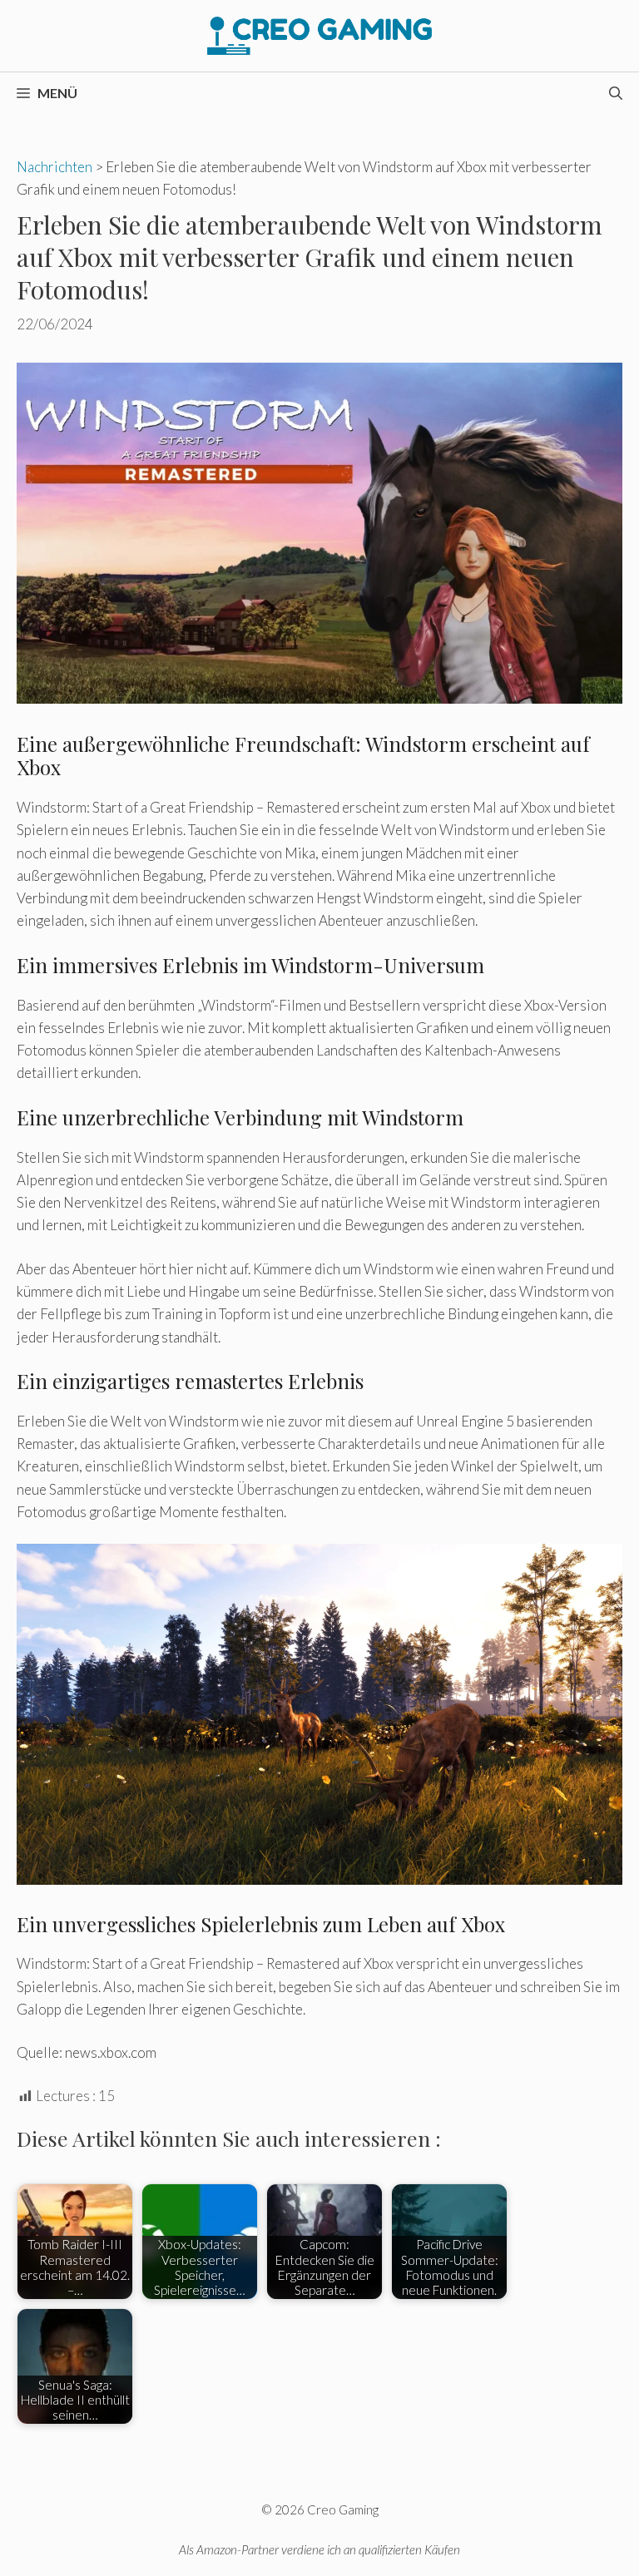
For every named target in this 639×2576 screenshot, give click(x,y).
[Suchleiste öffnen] (616, 93)
